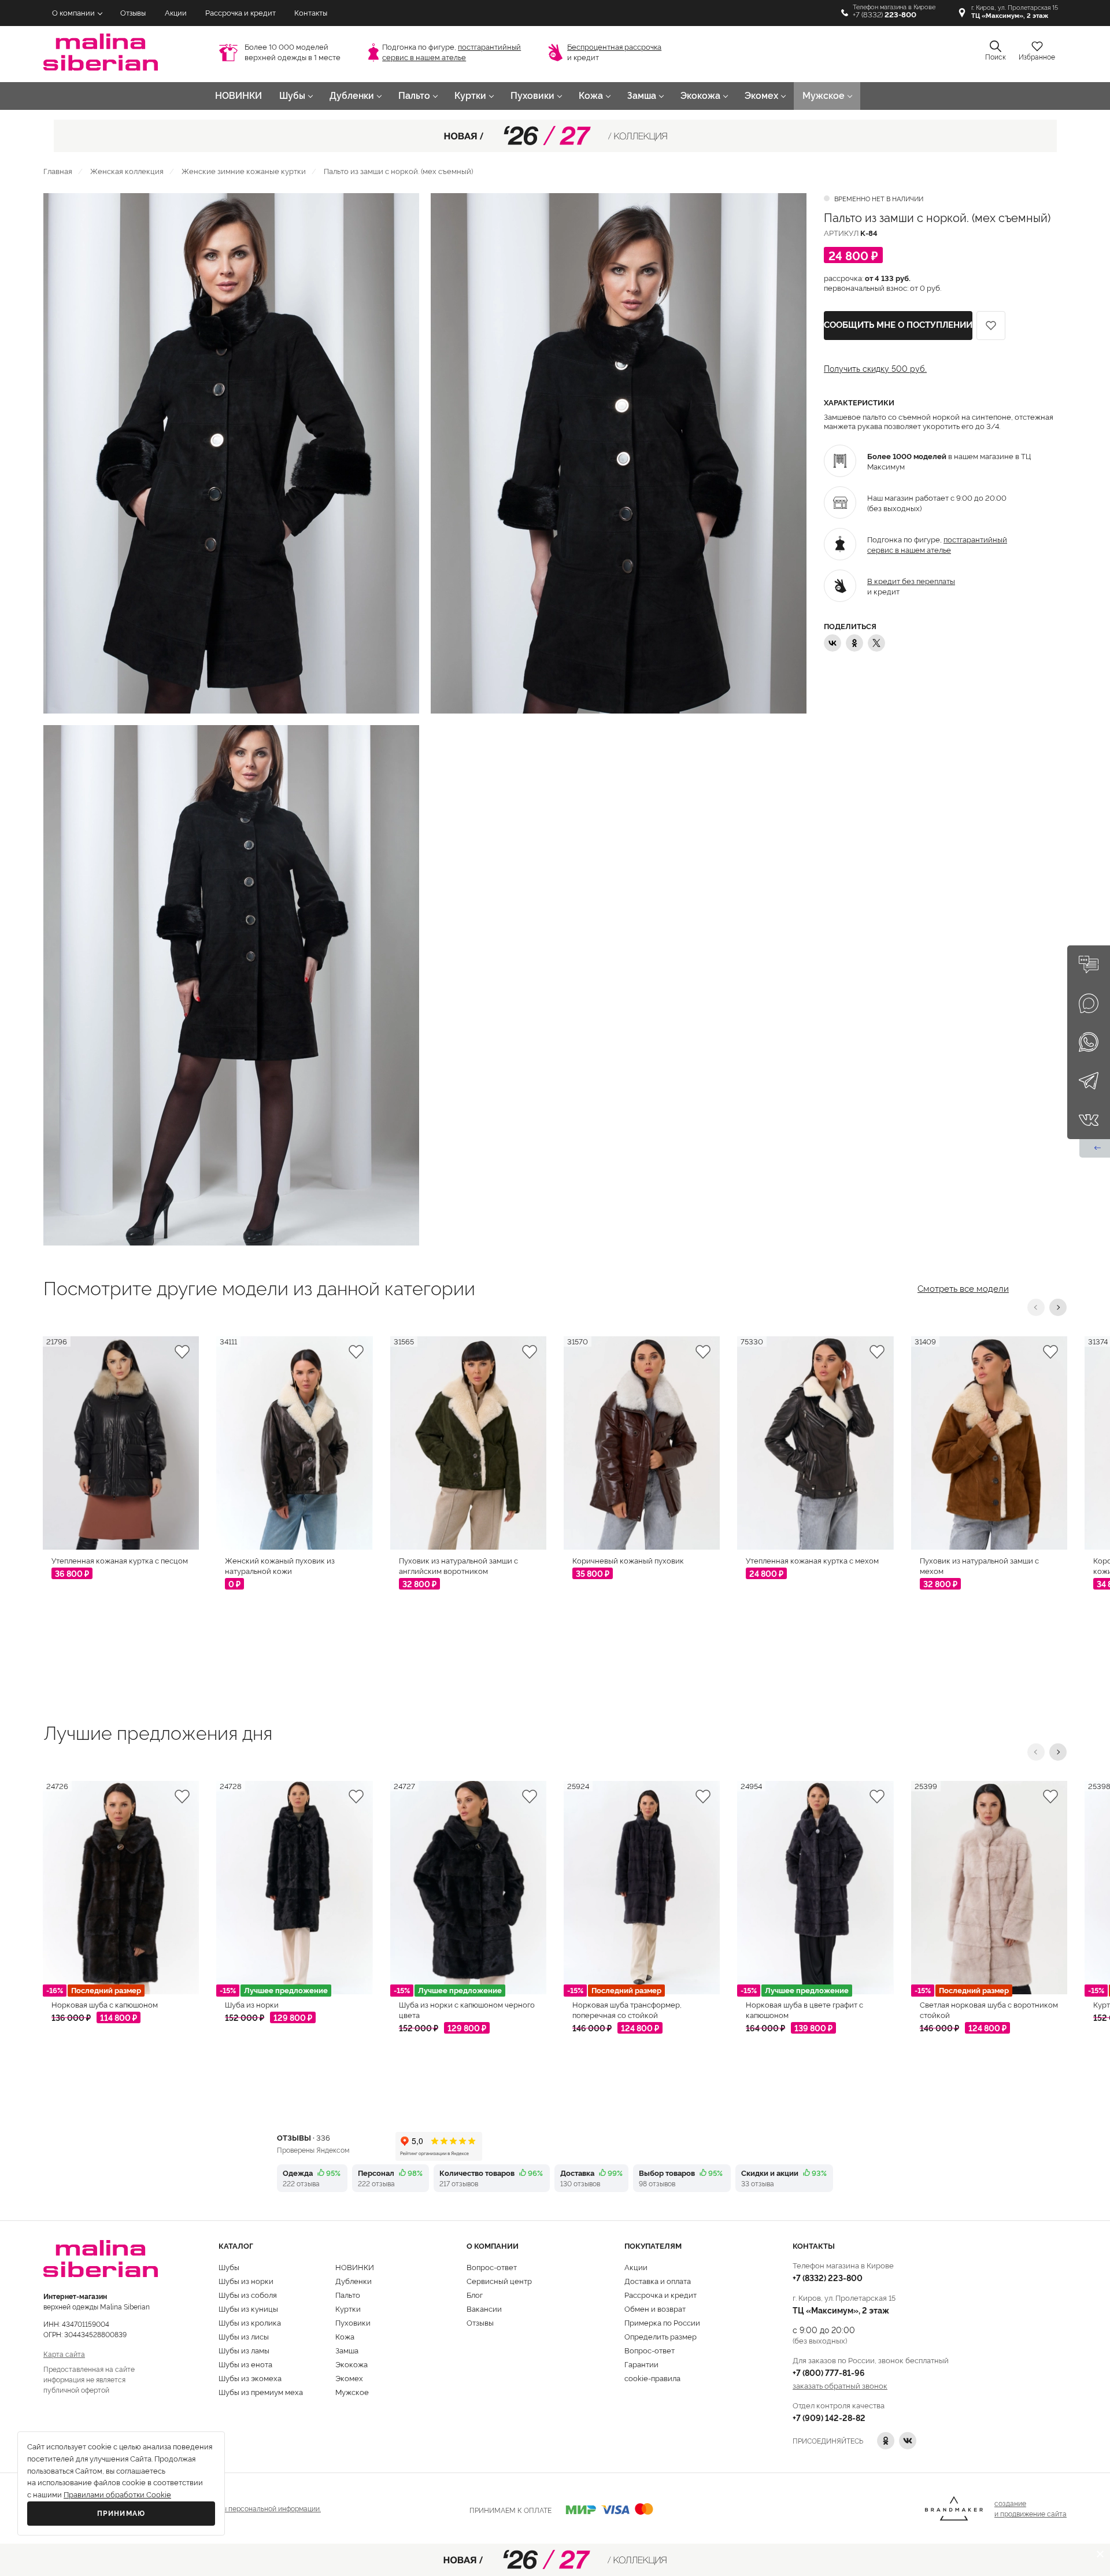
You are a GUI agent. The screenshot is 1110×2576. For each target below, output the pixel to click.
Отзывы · (304, 2137)
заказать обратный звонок (840, 2385)
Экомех (761, 96)
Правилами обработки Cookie (117, 2495)
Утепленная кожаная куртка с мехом (812, 1560)
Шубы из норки (246, 2281)
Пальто (414, 96)
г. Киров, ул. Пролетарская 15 (1015, 12)
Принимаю (121, 2514)
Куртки (470, 96)
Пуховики (532, 96)
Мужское (824, 96)
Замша (642, 96)
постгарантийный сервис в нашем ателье (937, 544)
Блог (475, 2294)
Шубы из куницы (248, 2308)
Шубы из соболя (248, 2294)
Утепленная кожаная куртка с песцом (120, 1560)
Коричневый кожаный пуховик (628, 1560)
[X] (876, 643)
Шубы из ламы (244, 2350)
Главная (58, 171)
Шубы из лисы (244, 2336)
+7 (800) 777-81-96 (829, 2372)
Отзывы (133, 13)
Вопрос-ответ (492, 2267)
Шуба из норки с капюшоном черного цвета (467, 2009)
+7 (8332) (885, 15)
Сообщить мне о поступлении (898, 325)
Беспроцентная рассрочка (614, 47)
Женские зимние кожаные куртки (244, 171)
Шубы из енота (245, 2364)
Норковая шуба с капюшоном (105, 2004)
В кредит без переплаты (911, 581)
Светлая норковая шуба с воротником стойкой (989, 2009)
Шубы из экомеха (250, 2378)
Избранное (1037, 57)
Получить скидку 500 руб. (875, 368)
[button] (1036, 1307)
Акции (176, 13)
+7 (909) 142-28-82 (829, 2417)
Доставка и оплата (658, 2281)
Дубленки (352, 96)
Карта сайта (64, 2354)
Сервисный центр (499, 2281)
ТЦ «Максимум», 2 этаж (841, 2310)
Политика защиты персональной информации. (244, 2508)
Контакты (311, 13)
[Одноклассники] (854, 643)
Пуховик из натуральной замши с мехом (979, 1565)
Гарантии (641, 2364)
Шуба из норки (252, 2004)
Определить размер (661, 2336)
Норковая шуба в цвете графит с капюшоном (804, 2009)
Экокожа (700, 96)
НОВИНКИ (238, 96)
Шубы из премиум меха (261, 2392)
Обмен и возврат (655, 2308)
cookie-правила (652, 2378)
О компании (73, 13)
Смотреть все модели (963, 1287)
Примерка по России (662, 2322)
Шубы (292, 96)
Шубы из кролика (250, 2322)
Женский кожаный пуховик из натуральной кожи (280, 1565)
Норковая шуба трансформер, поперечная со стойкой (627, 2009)
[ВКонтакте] (832, 643)
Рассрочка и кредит (240, 13)
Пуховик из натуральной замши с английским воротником (458, 1565)
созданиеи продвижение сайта (1031, 2508)
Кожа (591, 96)
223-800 (828, 2277)
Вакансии (484, 2308)
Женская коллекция (127, 171)
